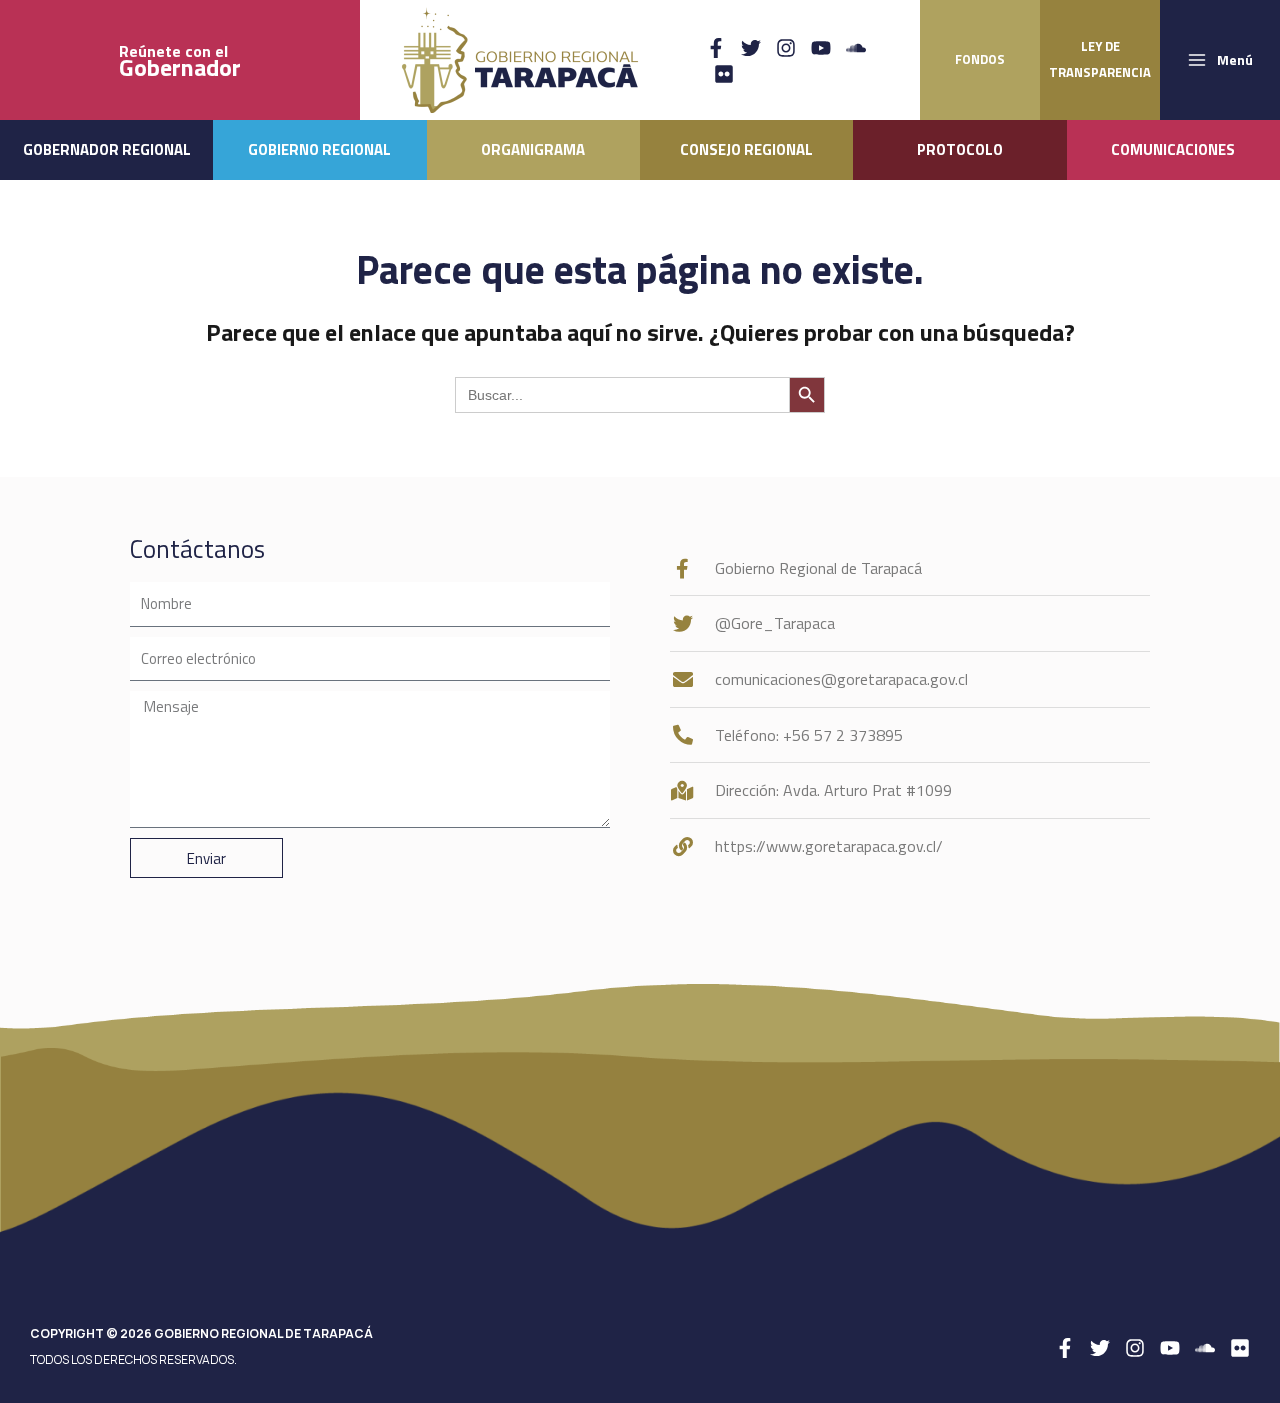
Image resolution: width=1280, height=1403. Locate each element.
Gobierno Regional (319, 149)
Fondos (980, 59)
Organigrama (533, 149)
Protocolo (960, 149)
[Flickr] (724, 74)
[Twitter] (751, 48)
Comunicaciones (1173, 149)
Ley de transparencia (1100, 59)
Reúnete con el (180, 60)
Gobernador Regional (107, 149)
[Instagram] (786, 48)
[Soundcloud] (856, 48)
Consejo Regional (746, 149)
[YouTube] (821, 48)
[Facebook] (716, 48)
